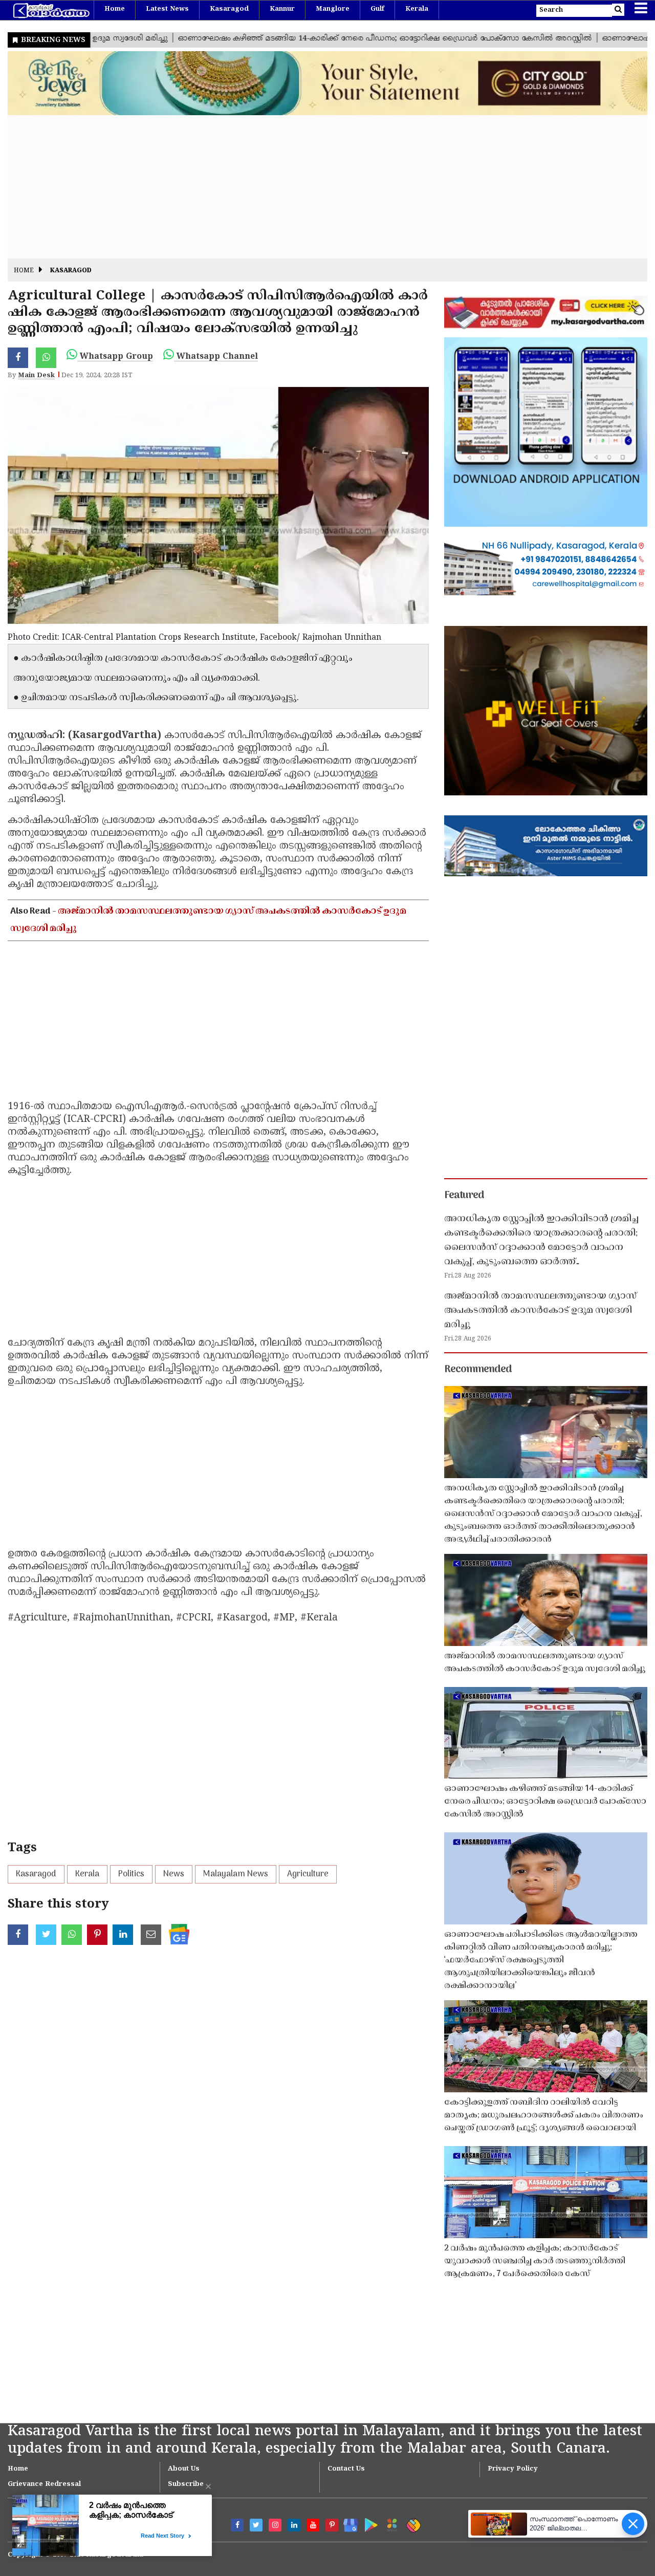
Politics (131, 1874)
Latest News (167, 9)
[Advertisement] (315, 187)
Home (115, 9)
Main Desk (36, 376)
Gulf (377, 9)
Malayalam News (236, 1874)
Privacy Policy (513, 2469)
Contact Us (346, 2469)
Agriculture (308, 1874)
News (174, 1874)
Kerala (417, 9)
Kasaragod (229, 9)
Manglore (333, 9)
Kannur (282, 9)
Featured (464, 1196)
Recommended (478, 1370)
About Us (184, 2469)
